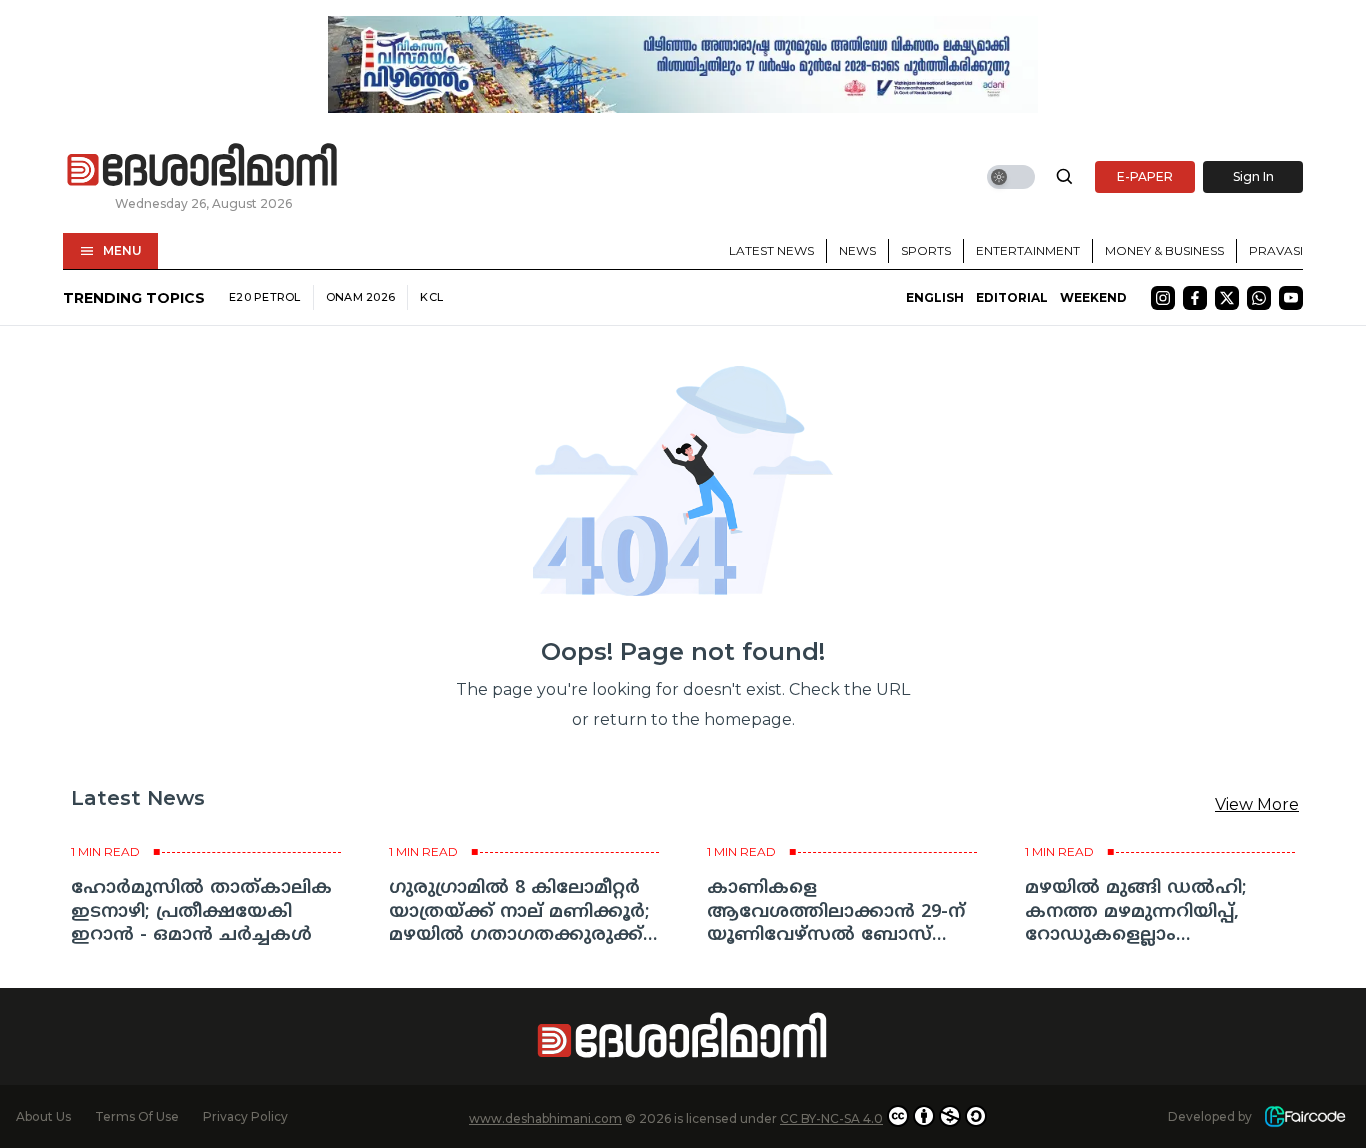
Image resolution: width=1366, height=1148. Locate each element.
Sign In (1253, 176)
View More (1257, 804)
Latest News (771, 250)
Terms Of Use (137, 1116)
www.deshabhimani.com (545, 1118)
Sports (926, 250)
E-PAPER (1145, 176)
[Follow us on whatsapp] (1259, 298)
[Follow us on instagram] (1163, 298)
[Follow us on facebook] (1195, 298)
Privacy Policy (245, 1116)
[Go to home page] (203, 166)
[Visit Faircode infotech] (1305, 1116)
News (857, 250)
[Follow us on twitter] (1227, 298)
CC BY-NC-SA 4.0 (831, 1118)
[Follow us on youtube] (1291, 298)
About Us (43, 1116)
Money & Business (1164, 250)
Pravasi (1276, 250)
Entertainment (1028, 250)
